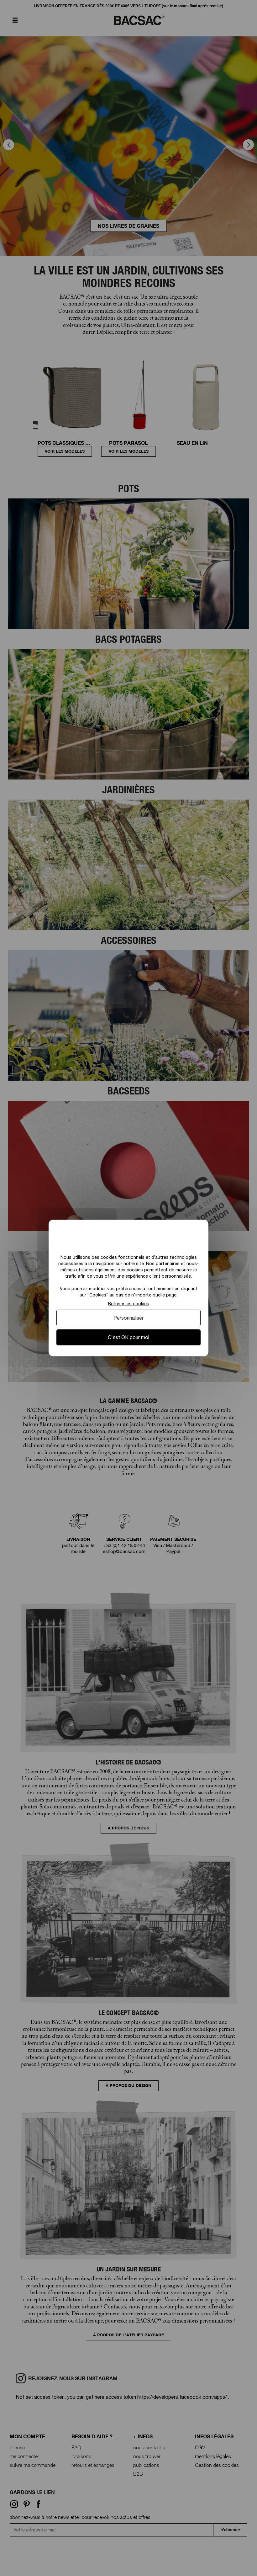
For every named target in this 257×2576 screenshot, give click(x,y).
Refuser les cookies (129, 1304)
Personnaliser (128, 1318)
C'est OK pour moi (128, 1337)
